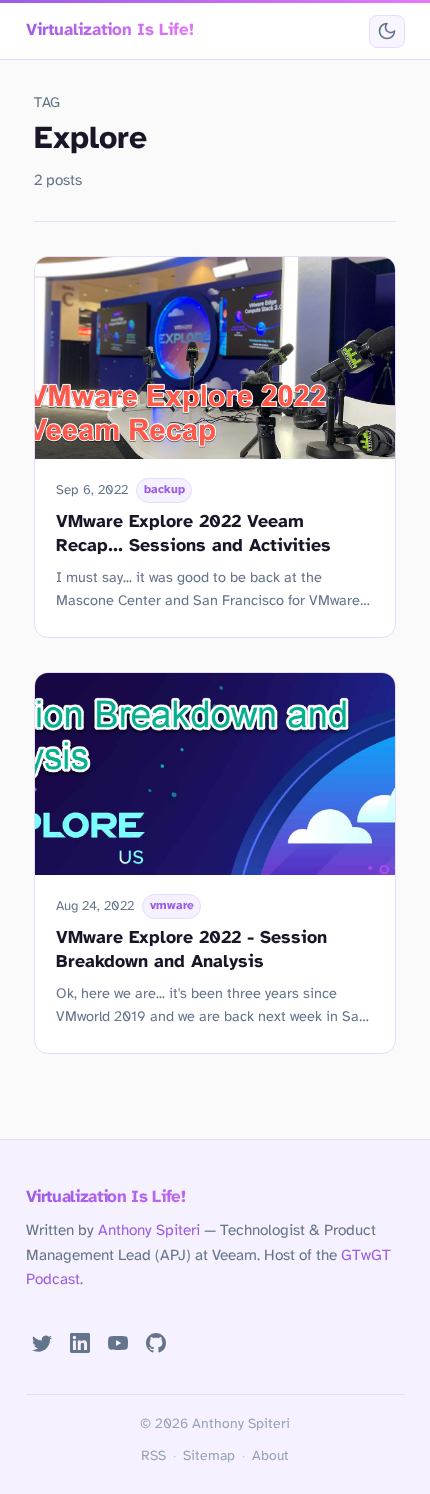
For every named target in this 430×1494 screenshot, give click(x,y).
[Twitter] (43, 1343)
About (270, 1456)
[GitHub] (156, 1343)
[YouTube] (118, 1343)
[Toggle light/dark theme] (386, 31)
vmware (172, 906)
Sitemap (209, 1456)
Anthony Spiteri (149, 1231)
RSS (153, 1456)
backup (164, 490)
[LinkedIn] (80, 1343)
